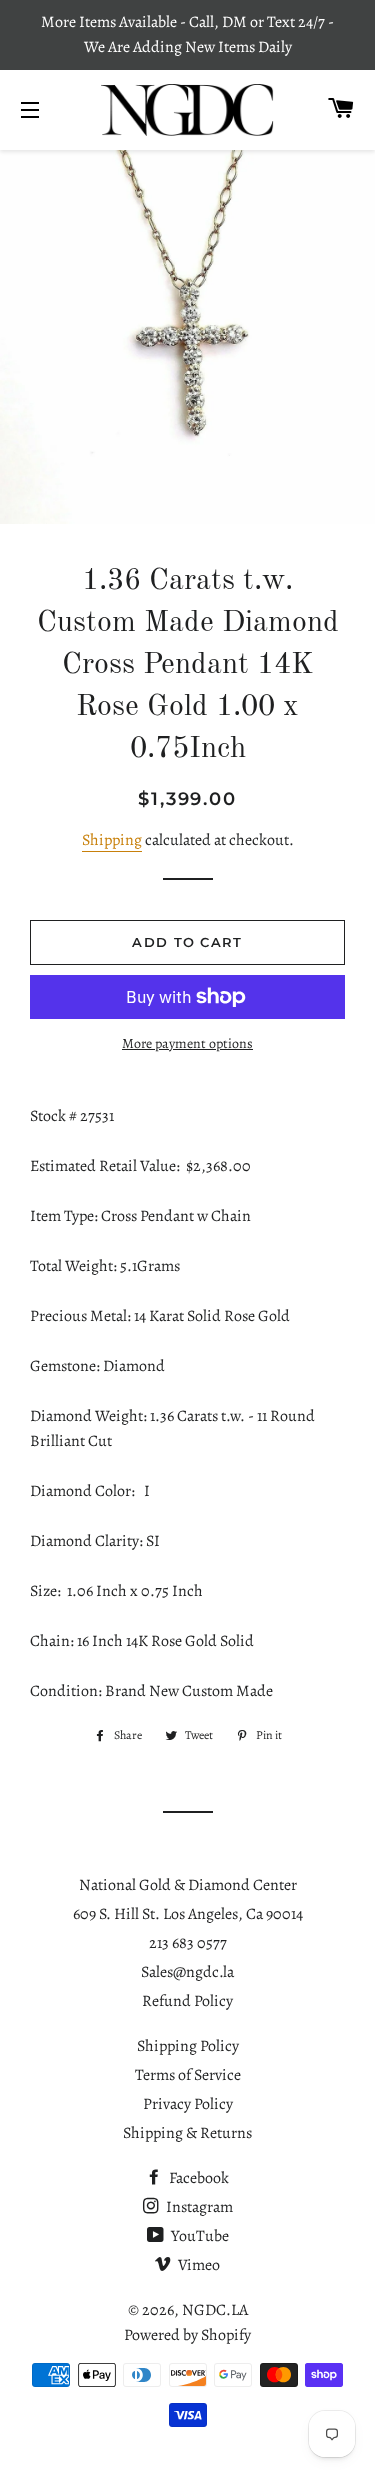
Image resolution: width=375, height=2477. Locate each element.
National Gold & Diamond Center (188, 1885)
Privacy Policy (188, 2104)
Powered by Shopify (187, 2335)
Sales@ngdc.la (187, 1972)
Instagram (198, 2207)
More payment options (187, 1043)
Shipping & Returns (187, 2133)
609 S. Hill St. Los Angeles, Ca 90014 (188, 1914)
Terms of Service (188, 2075)
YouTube (198, 2236)
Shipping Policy (188, 2046)
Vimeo (197, 2265)
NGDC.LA (215, 2310)
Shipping (112, 840)
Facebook (197, 2178)
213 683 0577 (188, 1943)
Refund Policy (187, 2001)
